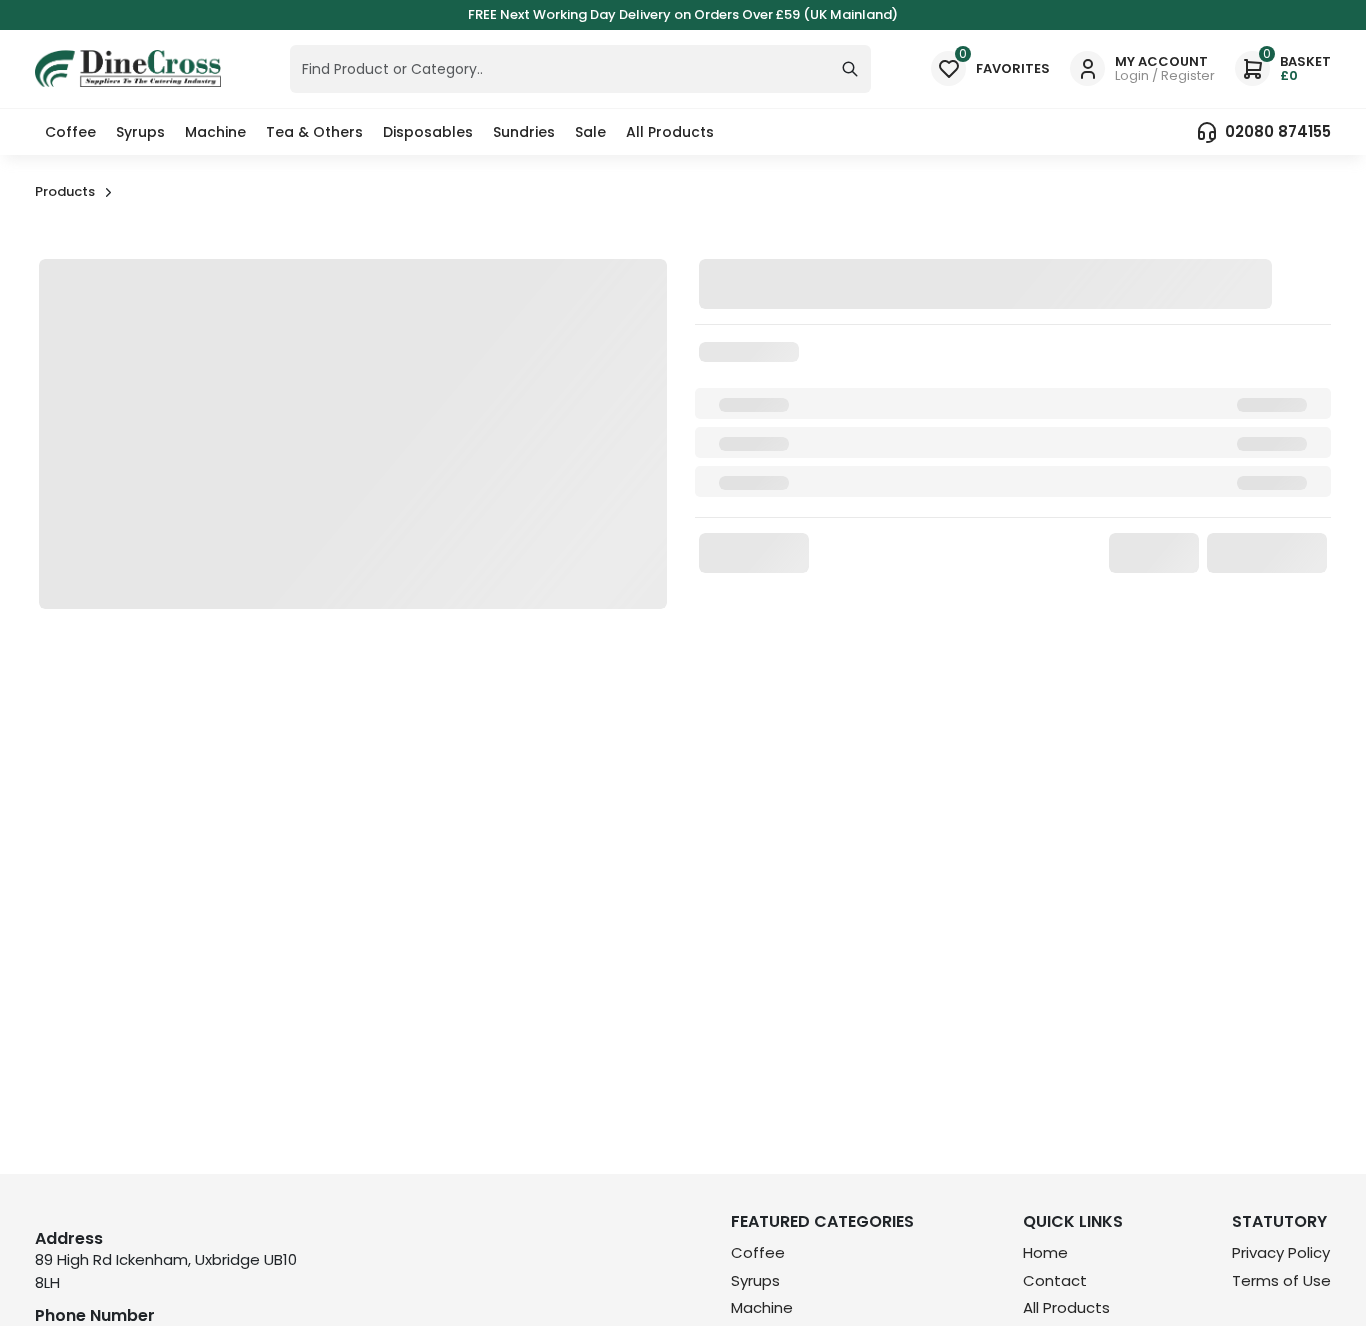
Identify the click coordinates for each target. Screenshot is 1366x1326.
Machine (215, 132)
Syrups (140, 132)
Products (65, 191)
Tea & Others (314, 132)
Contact (1055, 1280)
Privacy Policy (1281, 1252)
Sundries (524, 132)
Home (1045, 1252)
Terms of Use (1281, 1280)
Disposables (428, 132)
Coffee (70, 132)
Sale (590, 132)
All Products (670, 132)
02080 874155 (1278, 131)
